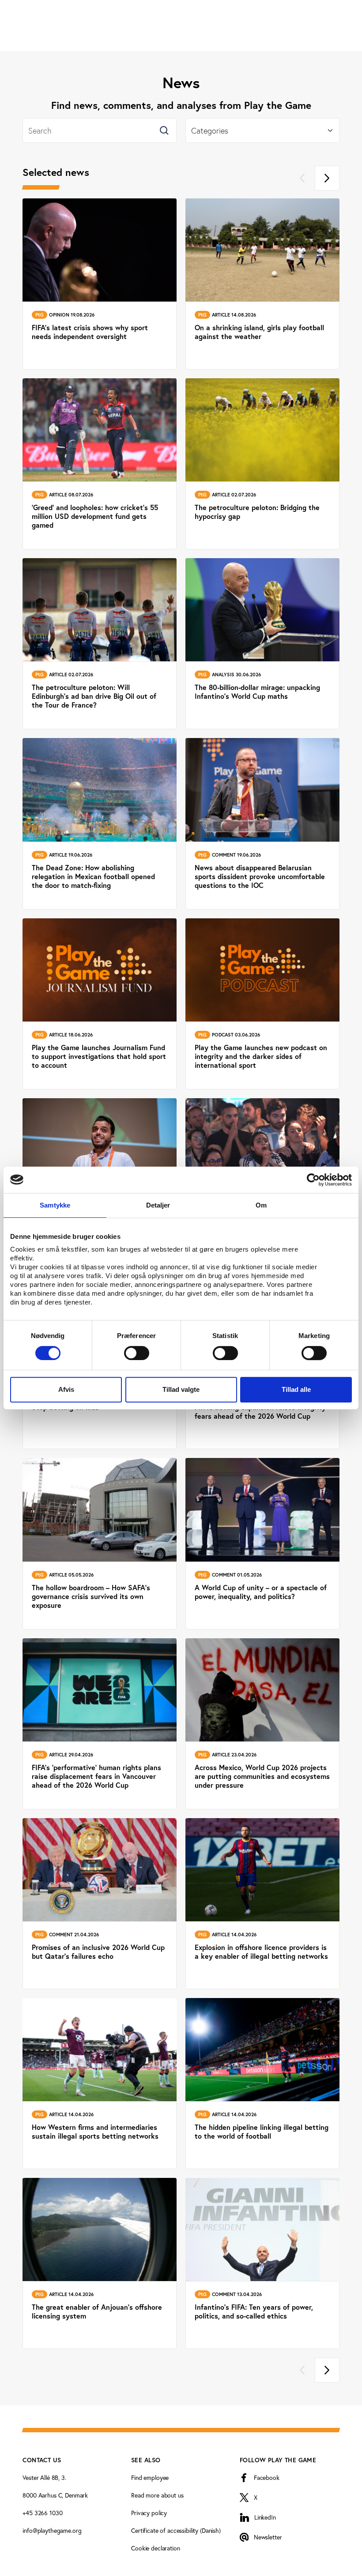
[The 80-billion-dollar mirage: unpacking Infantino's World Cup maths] (262, 644)
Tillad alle (296, 1389)
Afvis (66, 1389)
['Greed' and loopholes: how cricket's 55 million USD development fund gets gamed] (100, 464)
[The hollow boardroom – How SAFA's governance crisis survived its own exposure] (100, 1543)
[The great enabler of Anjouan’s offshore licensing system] (100, 2263)
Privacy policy (149, 2513)
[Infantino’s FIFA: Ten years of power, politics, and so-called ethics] (262, 2263)
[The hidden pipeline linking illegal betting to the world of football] (262, 2084)
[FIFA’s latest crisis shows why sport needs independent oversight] (100, 284)
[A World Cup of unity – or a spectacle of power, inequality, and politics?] (262, 1543)
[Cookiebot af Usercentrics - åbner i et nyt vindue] (313, 1180)
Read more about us (157, 2495)
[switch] (137, 1353)
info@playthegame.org (52, 2530)
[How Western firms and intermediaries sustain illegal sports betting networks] (100, 2084)
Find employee (150, 2477)
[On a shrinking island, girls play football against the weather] (262, 284)
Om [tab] (261, 1205)
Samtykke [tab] (55, 1205)
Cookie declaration (155, 2548)
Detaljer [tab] (158, 1205)
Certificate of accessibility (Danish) (176, 2530)
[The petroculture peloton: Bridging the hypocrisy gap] (262, 464)
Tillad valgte (181, 1389)
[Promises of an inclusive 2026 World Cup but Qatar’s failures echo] (100, 1904)
